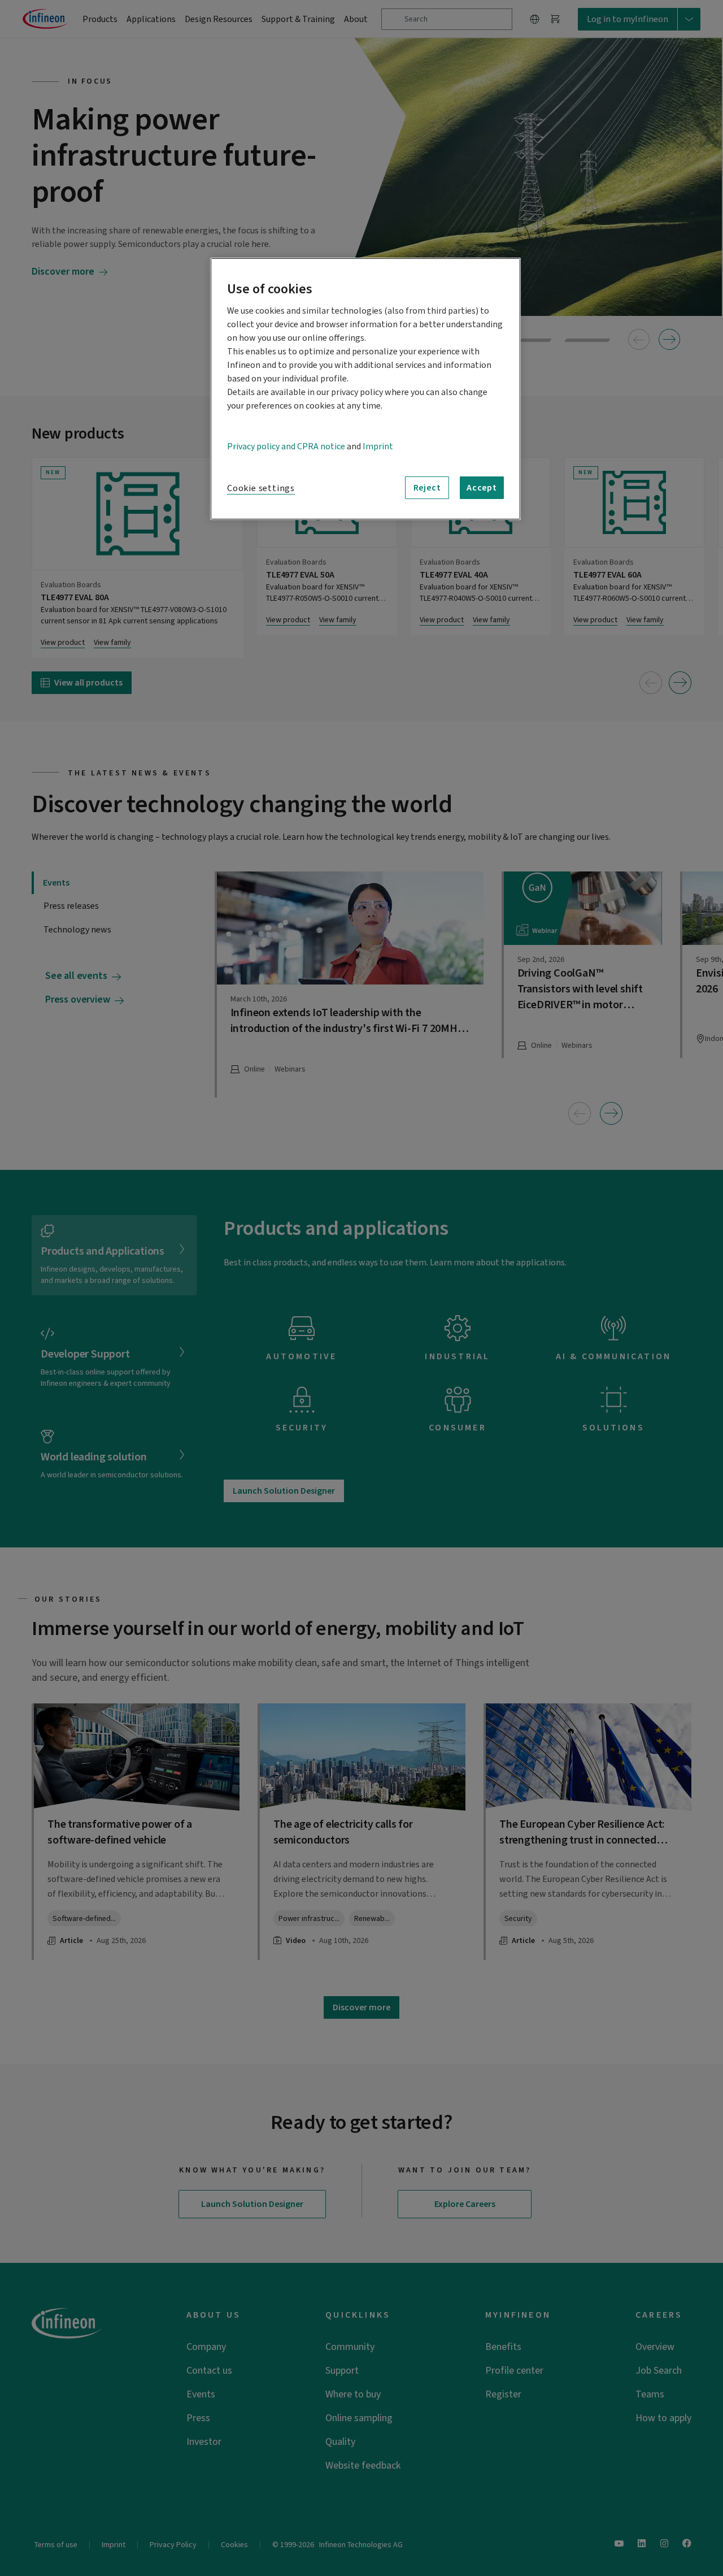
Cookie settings (261, 488)
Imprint (378, 446)
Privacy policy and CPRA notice (286, 446)
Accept (482, 488)
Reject (427, 488)
